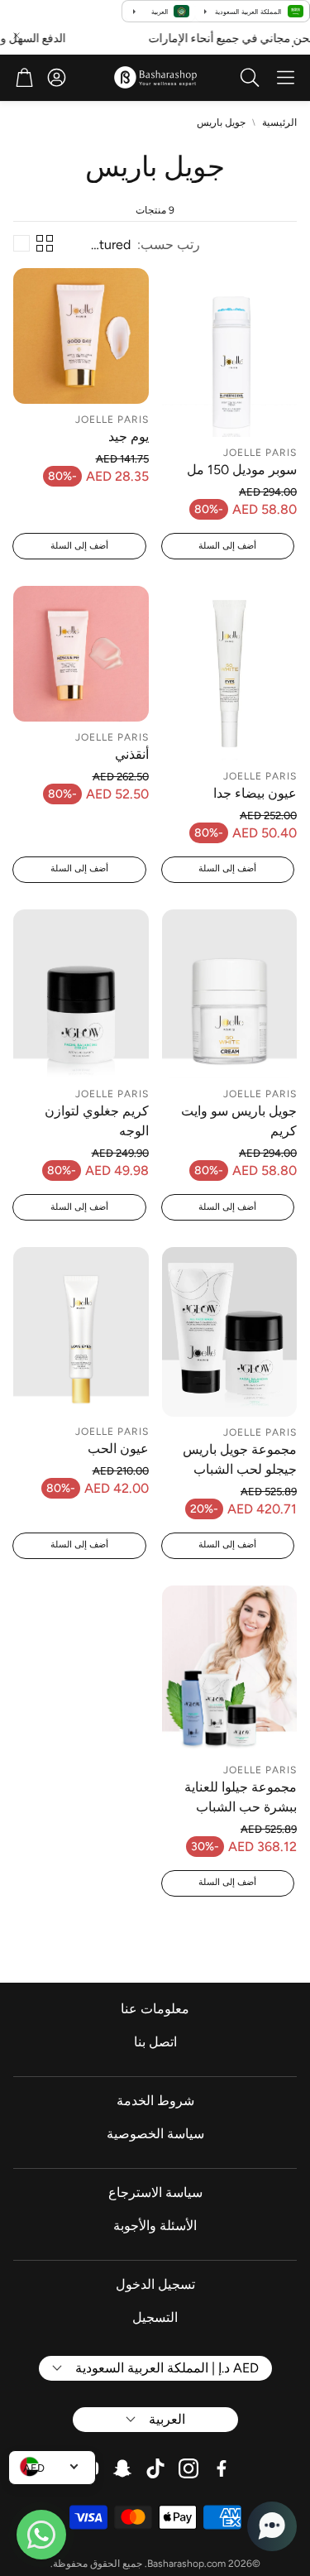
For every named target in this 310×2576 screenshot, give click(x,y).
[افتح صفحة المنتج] (230, 353)
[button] (286, 78)
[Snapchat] (122, 2468)
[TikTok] (155, 2468)
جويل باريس (221, 122)
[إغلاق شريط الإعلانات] (17, 36)
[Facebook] (222, 2468)
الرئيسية (279, 122)
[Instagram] (188, 2468)
